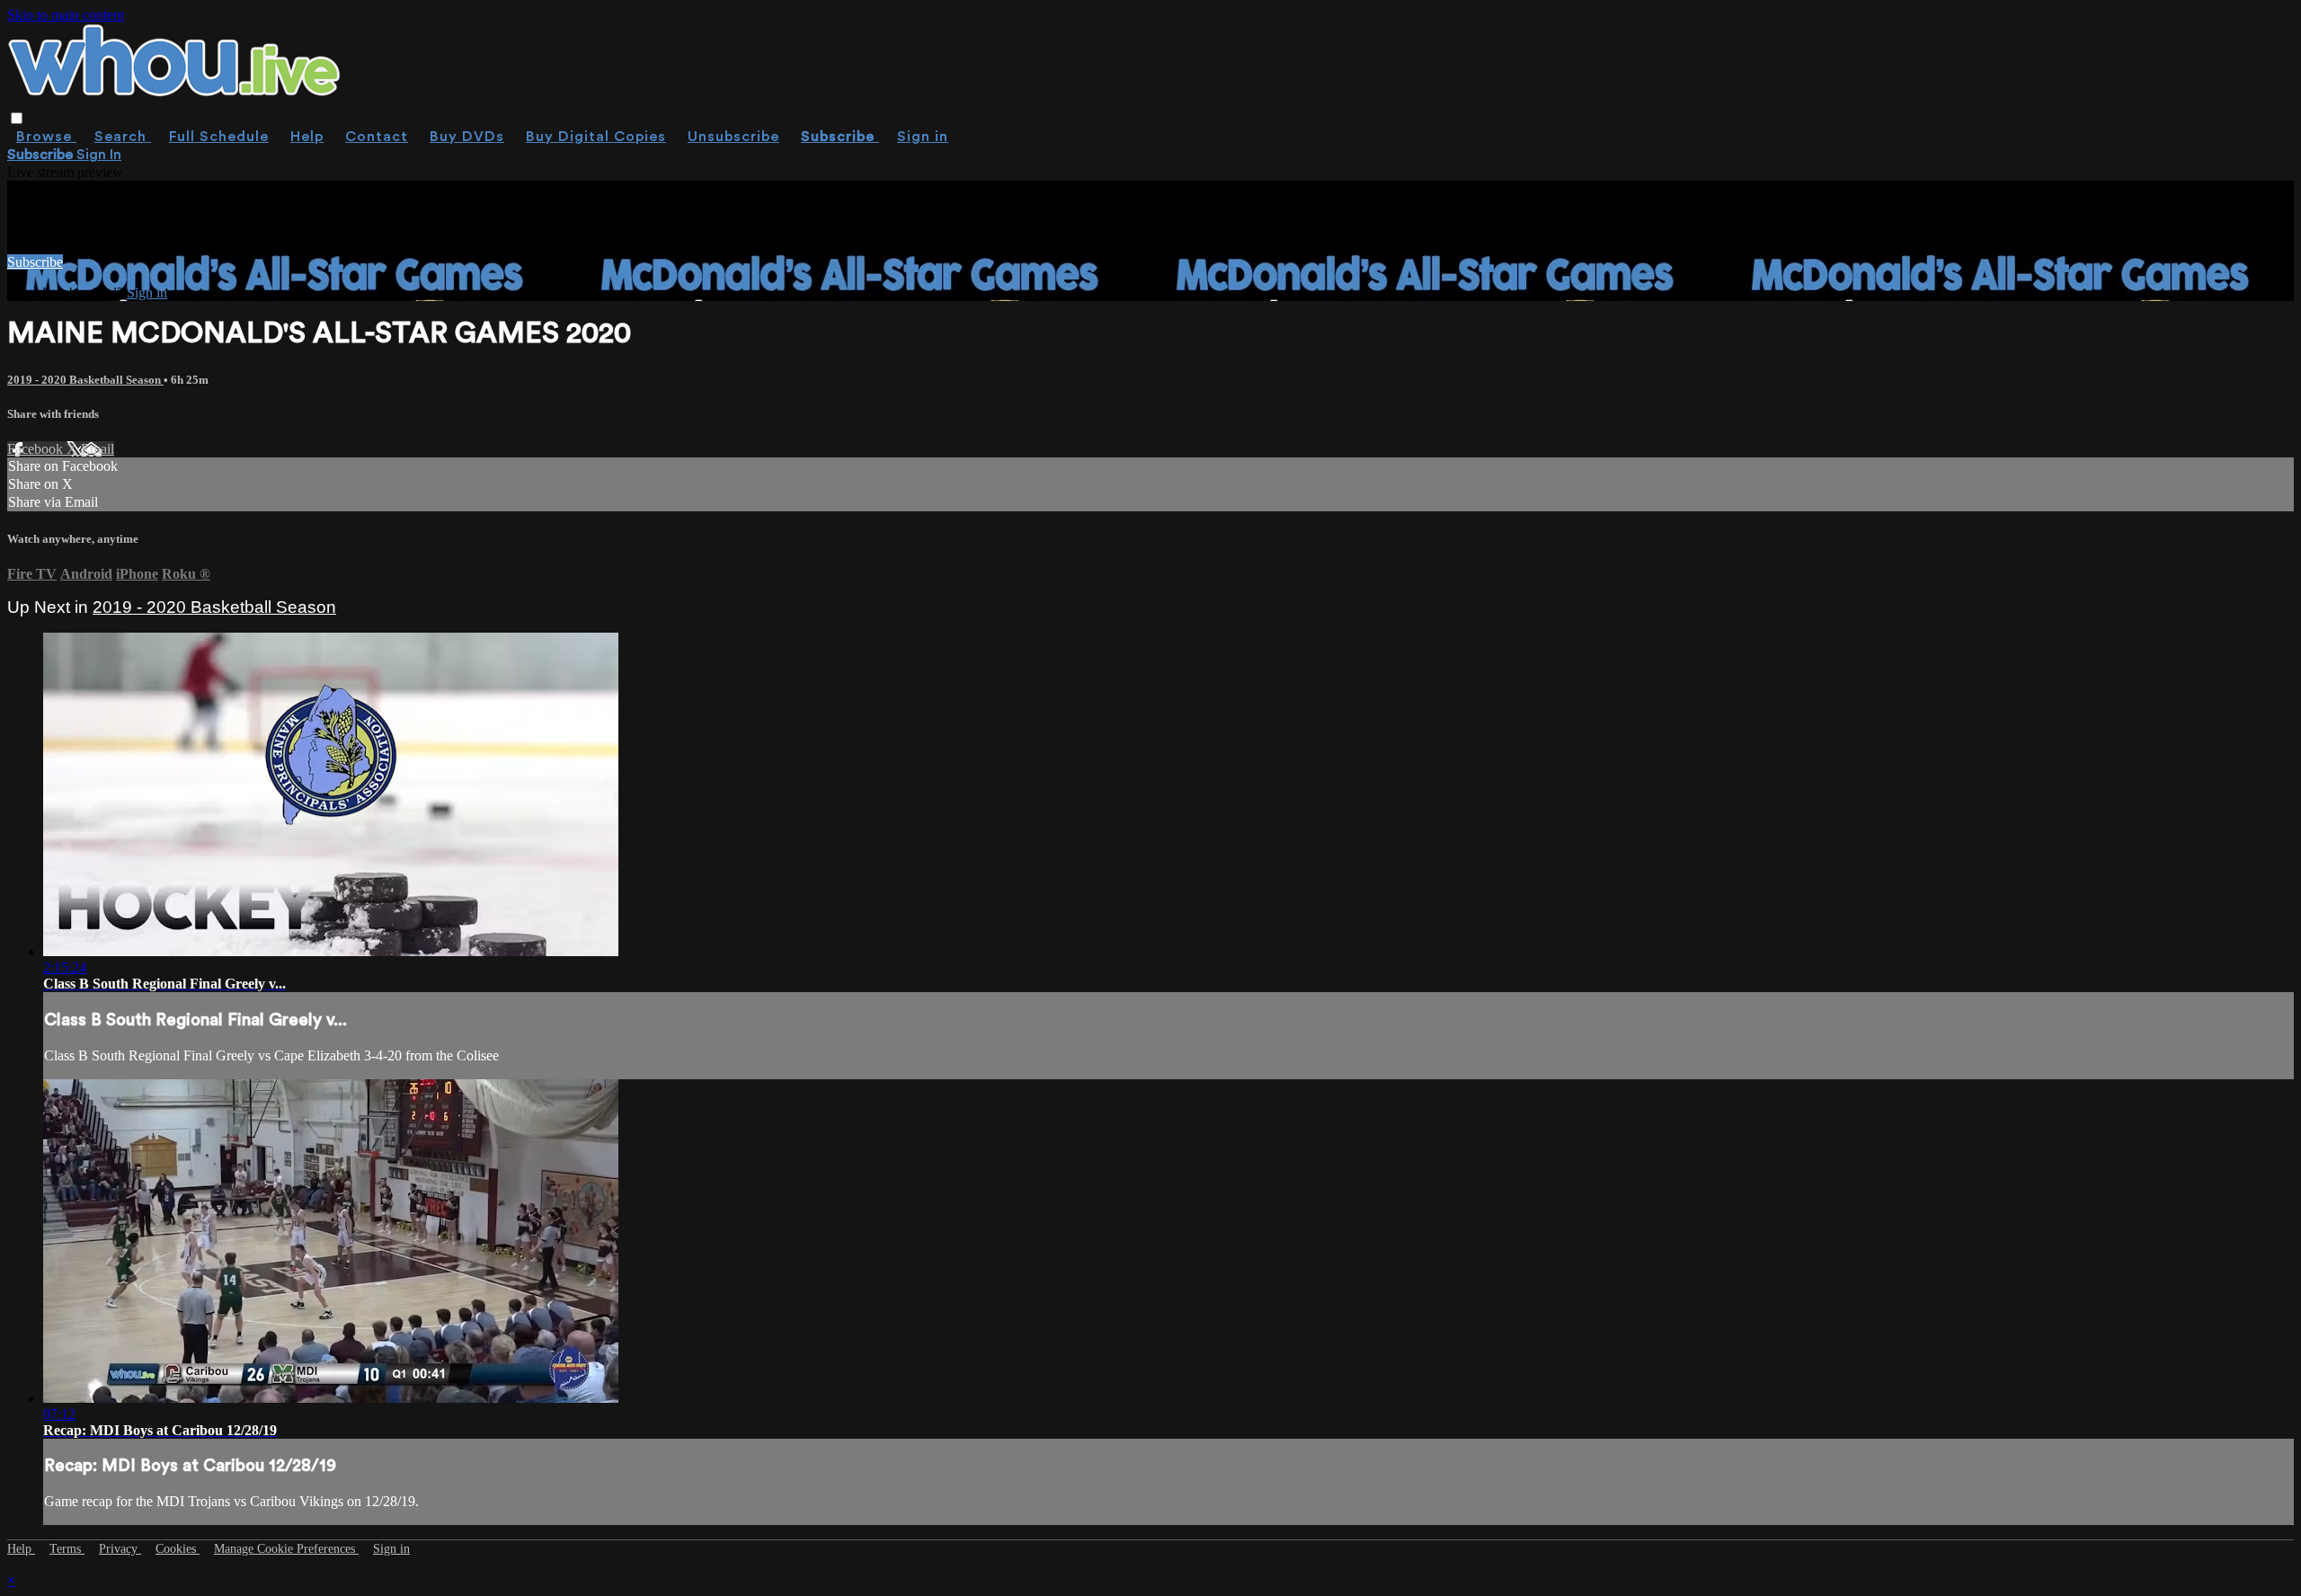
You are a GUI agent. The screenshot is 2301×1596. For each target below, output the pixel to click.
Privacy (120, 1549)
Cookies (178, 1549)
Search (123, 137)
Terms (67, 1549)
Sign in (923, 137)
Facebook (37, 449)
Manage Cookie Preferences (286, 1549)
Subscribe (35, 262)
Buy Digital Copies (596, 137)
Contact (377, 137)
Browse (46, 137)
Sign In (99, 155)
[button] (17, 118)
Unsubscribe (733, 137)
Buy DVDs (467, 137)
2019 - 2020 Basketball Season (85, 380)
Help (307, 137)
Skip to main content (66, 15)
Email (98, 449)
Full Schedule (219, 137)
